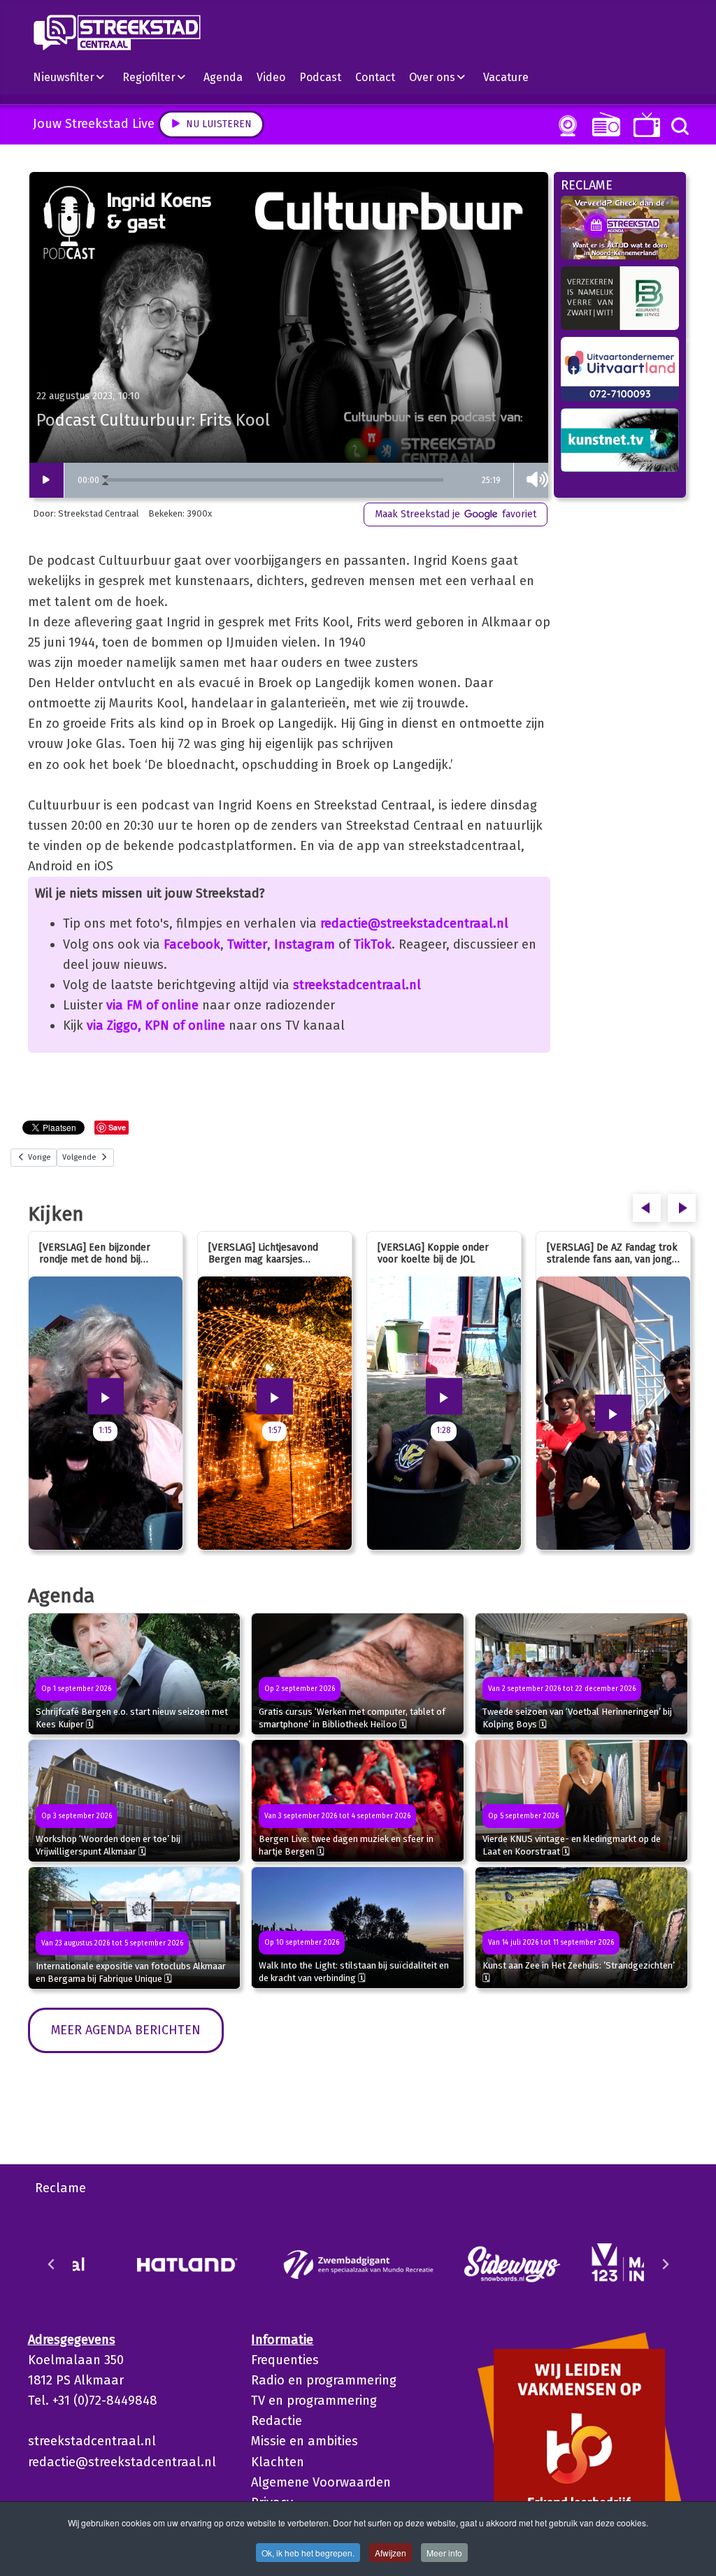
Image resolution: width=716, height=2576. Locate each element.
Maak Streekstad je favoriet (456, 514)
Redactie (277, 2421)
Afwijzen (391, 2553)
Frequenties (285, 2360)
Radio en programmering (324, 2380)
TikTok (373, 944)
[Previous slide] (52, 2264)
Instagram (305, 944)
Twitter (247, 944)
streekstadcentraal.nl (357, 985)
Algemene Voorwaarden (321, 2482)
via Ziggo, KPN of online (156, 1026)
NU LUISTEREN (603, 124)
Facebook (192, 944)
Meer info (444, 2553)
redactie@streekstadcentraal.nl (414, 923)
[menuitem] (74, 77)
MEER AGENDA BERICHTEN (126, 2030)
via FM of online (152, 1005)
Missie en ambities (305, 2441)
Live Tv (644, 125)
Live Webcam (565, 126)
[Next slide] (665, 2264)
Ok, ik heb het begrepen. (308, 2553)
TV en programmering (314, 2401)
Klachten (278, 2462)
